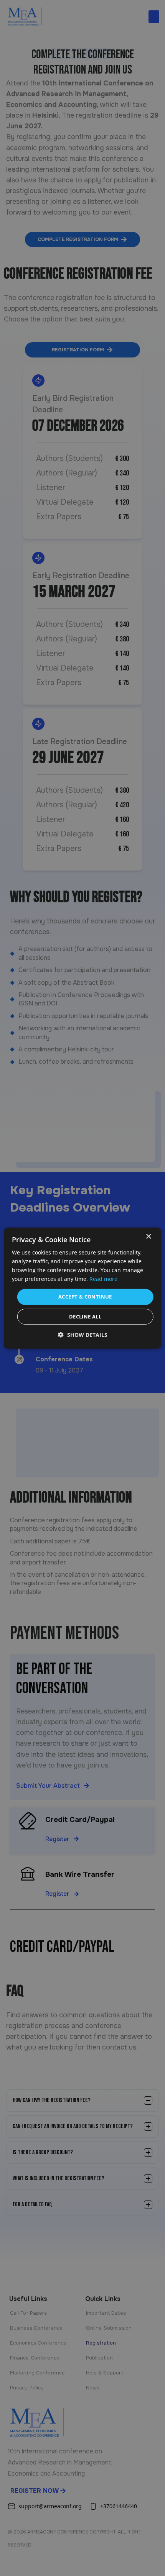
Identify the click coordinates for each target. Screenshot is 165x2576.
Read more (103, 1279)
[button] (83, 1335)
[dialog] (83, 1288)
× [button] (148, 1236)
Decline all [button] (85, 1317)
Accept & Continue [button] (85, 1297)
